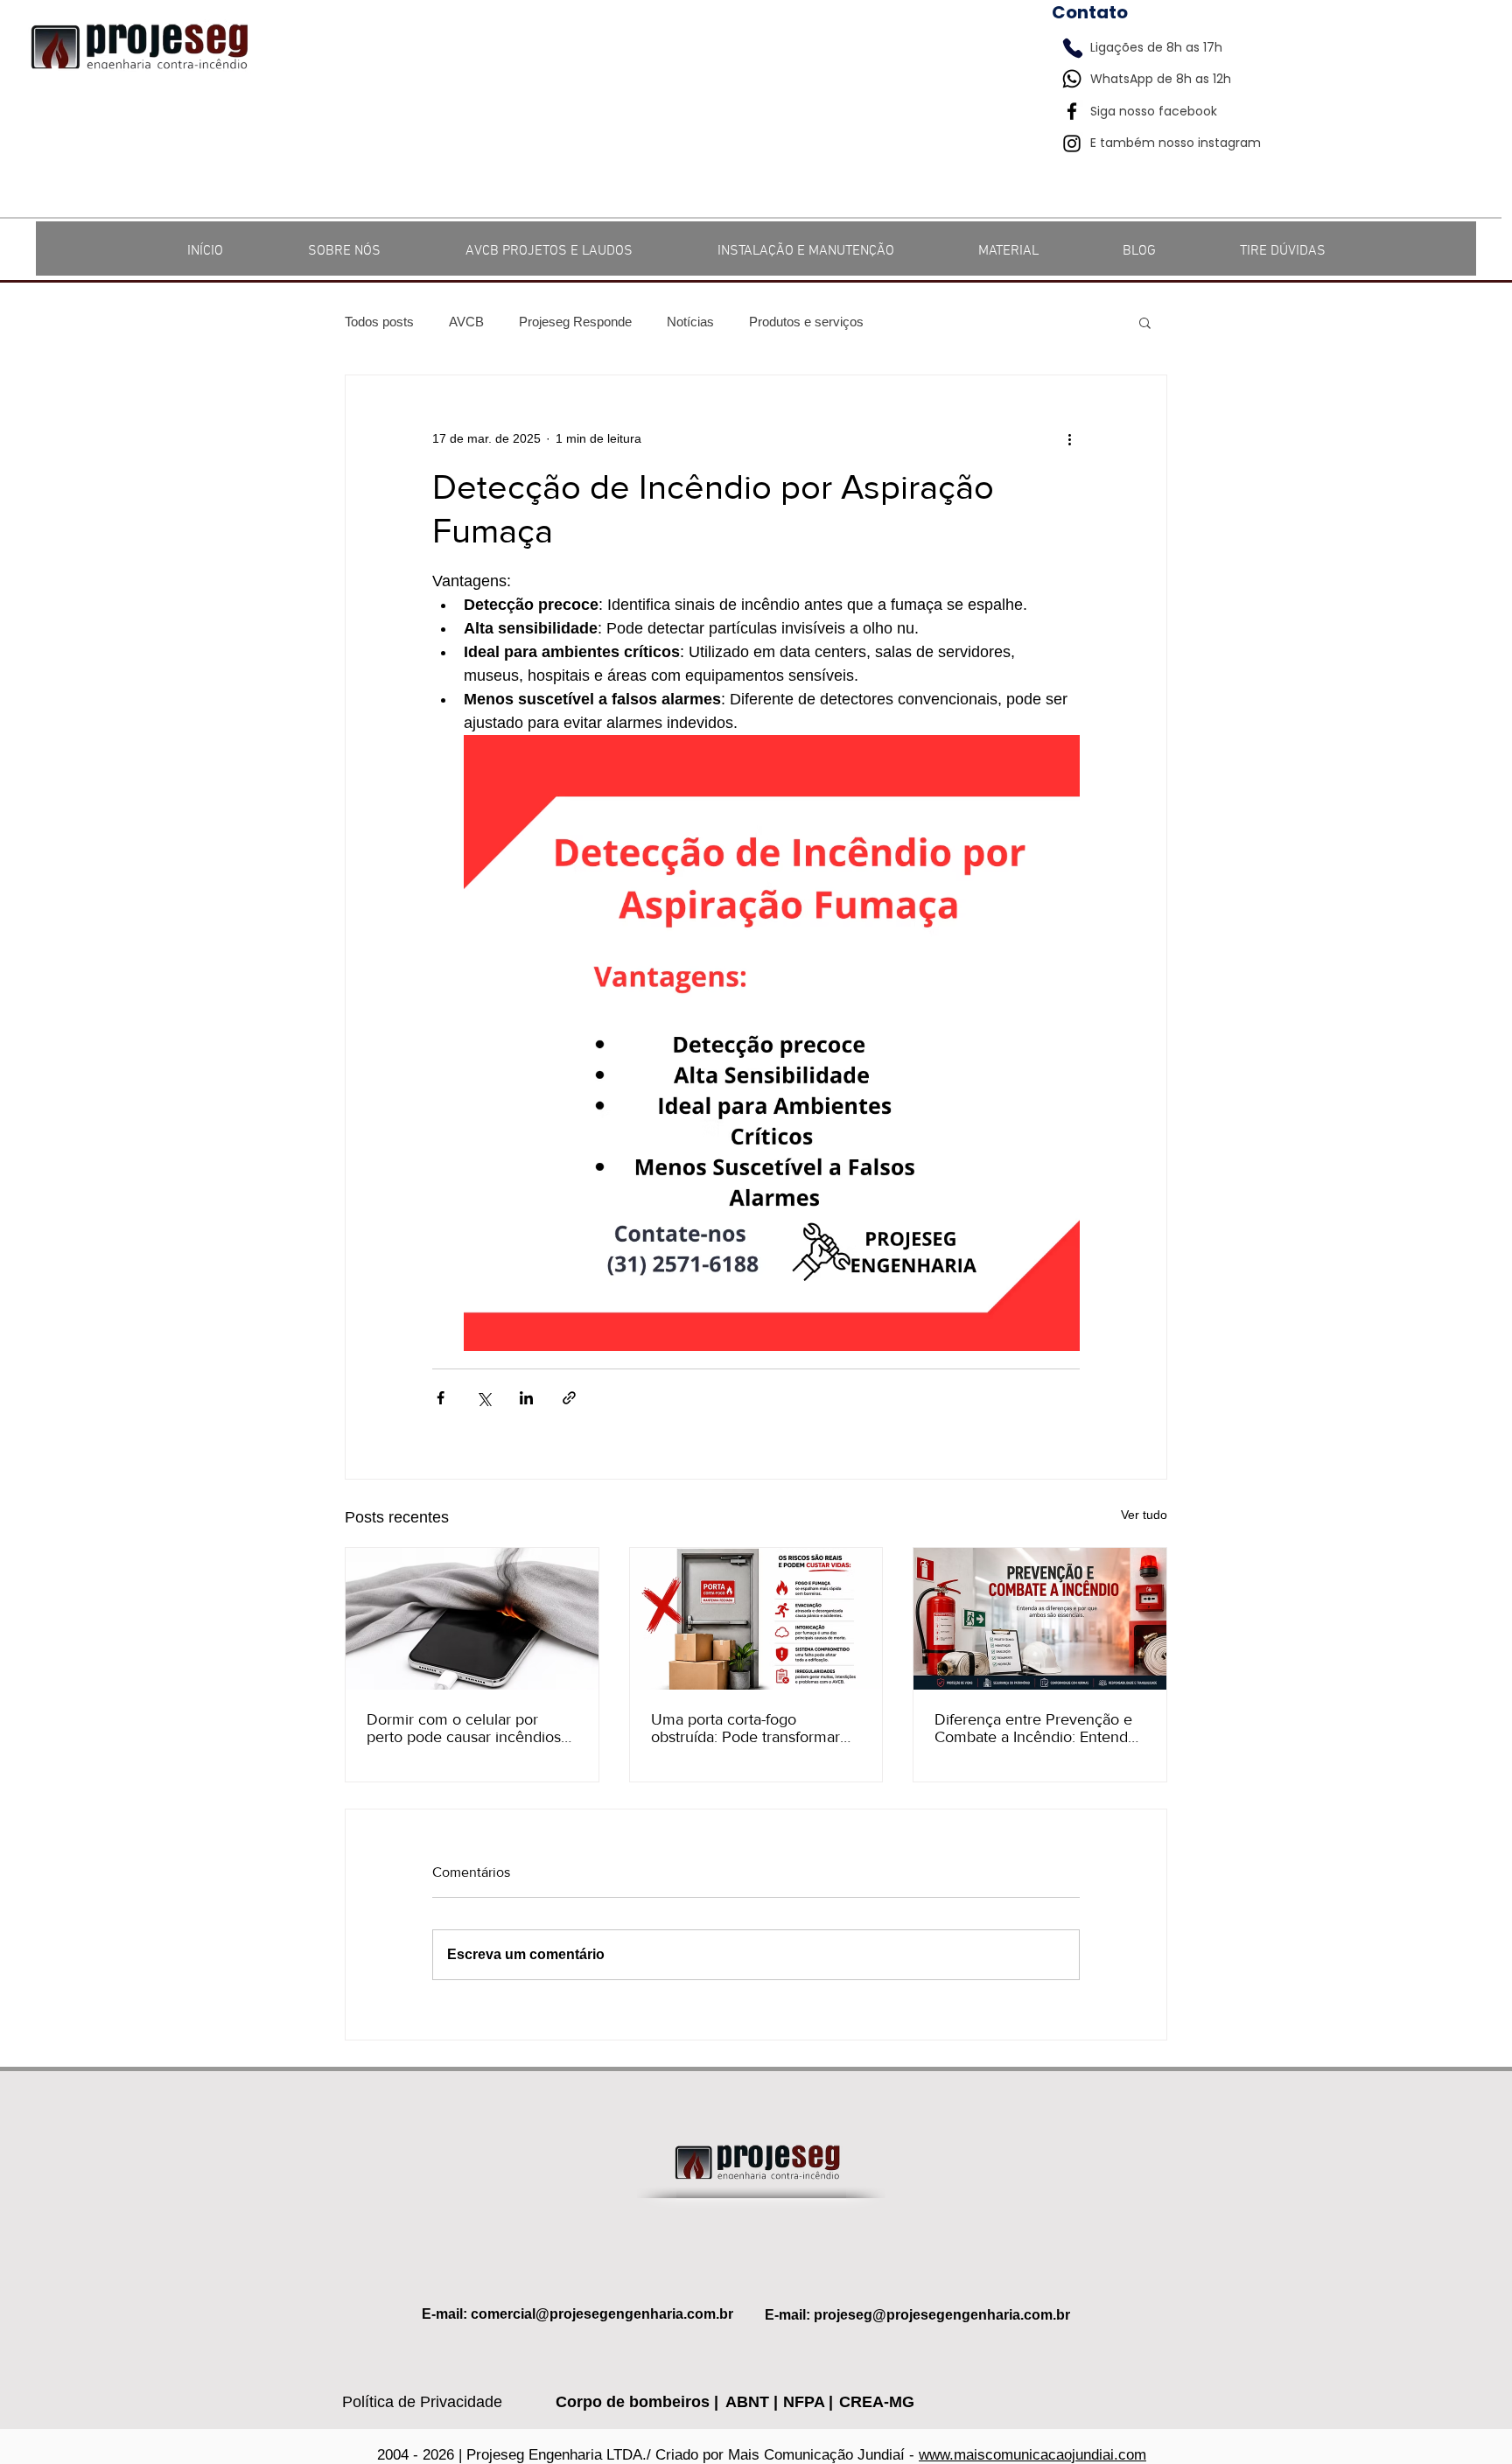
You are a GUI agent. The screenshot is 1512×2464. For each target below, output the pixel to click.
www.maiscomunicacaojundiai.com (1032, 2455)
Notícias (690, 322)
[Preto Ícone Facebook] (1072, 111)
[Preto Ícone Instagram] (1072, 143)
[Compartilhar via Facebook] (441, 1398)
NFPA (806, 2402)
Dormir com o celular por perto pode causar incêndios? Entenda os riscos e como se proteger (467, 1728)
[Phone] (1073, 48)
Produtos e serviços (806, 322)
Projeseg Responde (575, 322)
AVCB (466, 322)
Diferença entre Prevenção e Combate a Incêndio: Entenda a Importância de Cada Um (1035, 1728)
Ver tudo (1144, 1515)
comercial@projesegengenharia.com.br (602, 2314)
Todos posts (379, 322)
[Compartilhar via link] (569, 1398)
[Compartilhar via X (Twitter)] (483, 1398)
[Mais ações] (1069, 438)
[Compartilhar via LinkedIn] (526, 1398)
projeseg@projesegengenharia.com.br (942, 2315)
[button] (1145, 322)
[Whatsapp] (1072, 79)
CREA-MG (877, 2402)
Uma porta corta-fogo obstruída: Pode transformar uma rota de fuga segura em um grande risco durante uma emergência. (752, 1728)
